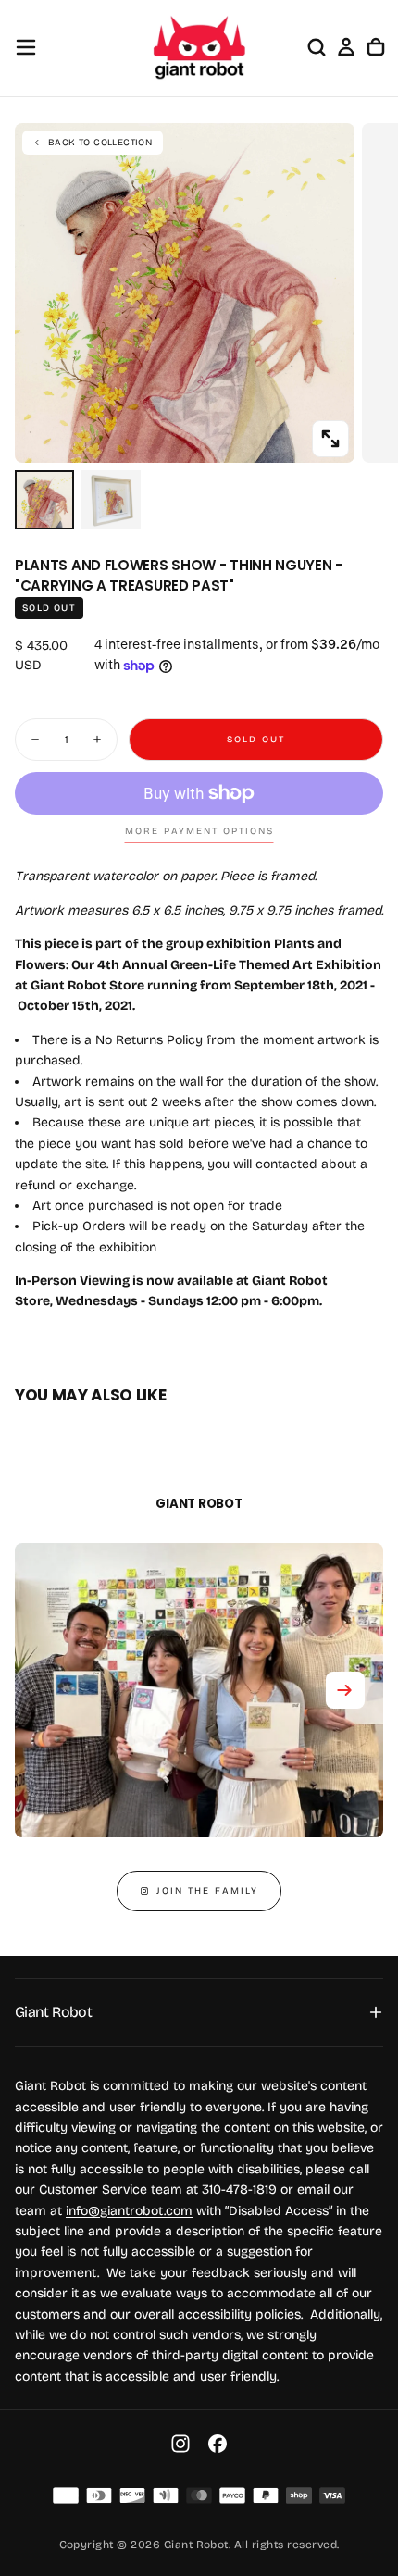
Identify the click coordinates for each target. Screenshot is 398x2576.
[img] (66, 2495)
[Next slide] (345, 1690)
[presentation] (330, 439)
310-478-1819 (239, 2190)
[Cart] (376, 47)
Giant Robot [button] (53, 2012)
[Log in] (346, 47)
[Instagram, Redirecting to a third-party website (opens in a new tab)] (180, 2444)
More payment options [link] (199, 831)
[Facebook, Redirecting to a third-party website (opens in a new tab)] (218, 2444)
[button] (26, 47)
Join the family (207, 1891)
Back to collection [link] (100, 143)
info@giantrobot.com (129, 2211)
